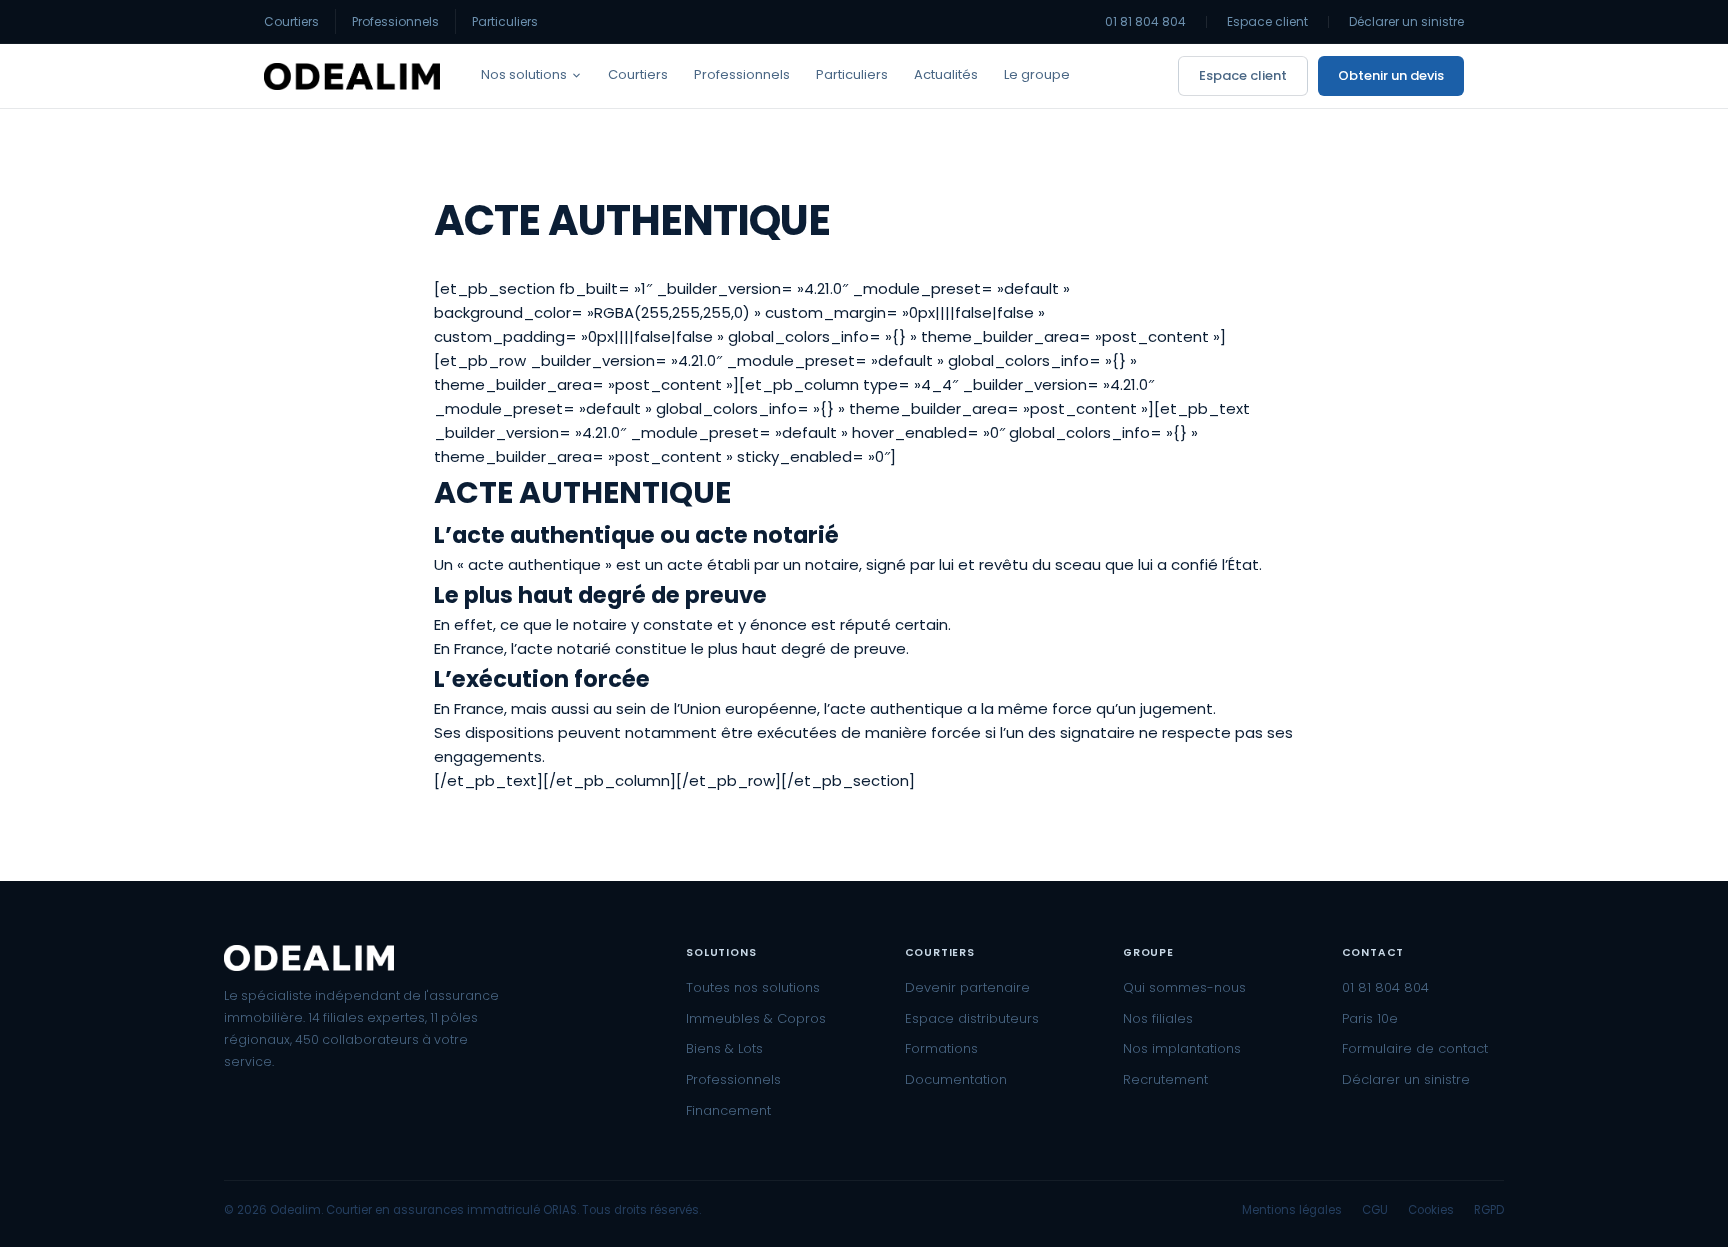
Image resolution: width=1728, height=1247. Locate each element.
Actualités (946, 74)
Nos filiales (1158, 1018)
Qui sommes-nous (1184, 987)
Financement (728, 1110)
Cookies (1431, 1210)
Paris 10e (1370, 1018)
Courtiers (291, 21)
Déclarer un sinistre (1406, 21)
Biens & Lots (724, 1048)
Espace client (1267, 21)
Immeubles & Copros (756, 1018)
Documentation (956, 1079)
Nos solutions (524, 74)
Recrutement (1165, 1079)
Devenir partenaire (967, 987)
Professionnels (395, 21)
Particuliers (505, 21)
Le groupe (1037, 74)
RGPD (1489, 1210)
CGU (1375, 1210)
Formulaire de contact (1415, 1048)
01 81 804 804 (1145, 21)
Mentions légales (1292, 1210)
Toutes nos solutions (753, 987)
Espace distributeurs (972, 1018)
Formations (941, 1048)
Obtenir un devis (1391, 75)
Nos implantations (1182, 1048)
